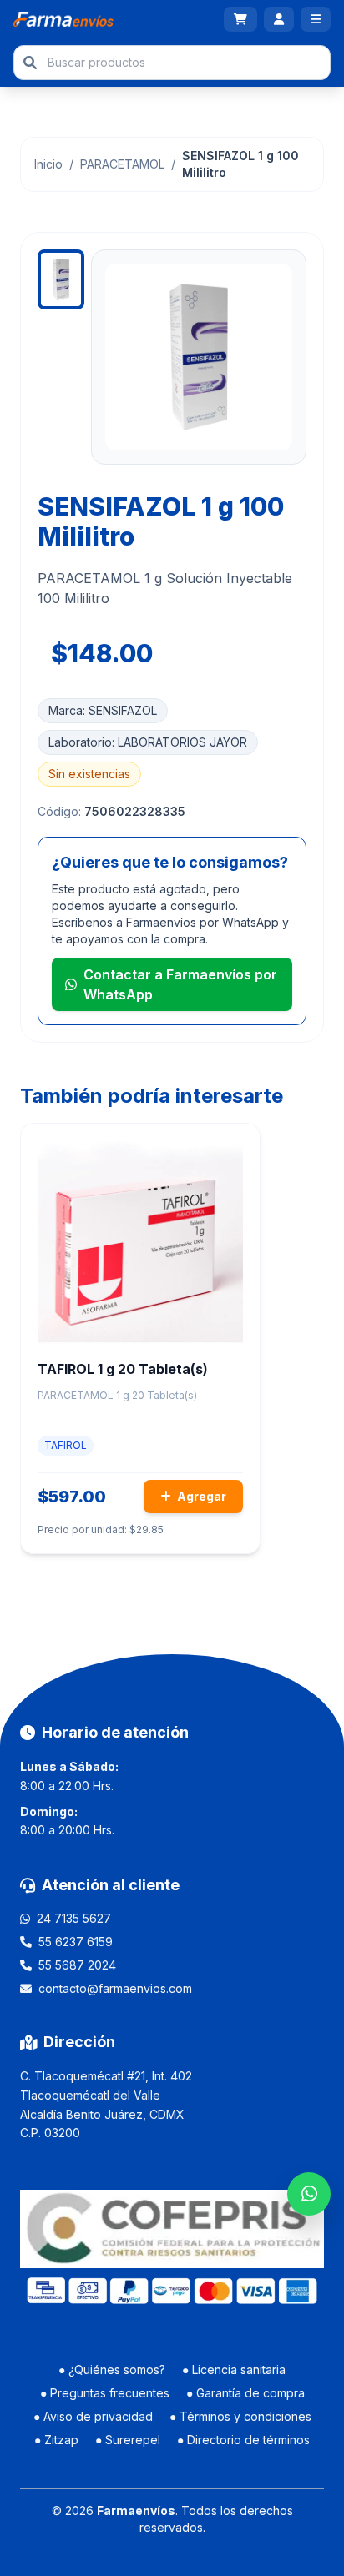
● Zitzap (56, 2440)
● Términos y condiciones (240, 2416)
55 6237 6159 (76, 1942)
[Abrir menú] (316, 19)
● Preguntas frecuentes (105, 2393)
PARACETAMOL (122, 164)
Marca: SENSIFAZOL (103, 710)
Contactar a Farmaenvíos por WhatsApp (180, 984)
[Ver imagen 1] (61, 279)
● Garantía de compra (245, 2393)
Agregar (200, 1496)
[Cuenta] (279, 19)
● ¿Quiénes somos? (112, 2370)
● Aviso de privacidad (93, 2416)
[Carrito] (240, 19)
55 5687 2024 (77, 1965)
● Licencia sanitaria (234, 2370)
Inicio (48, 164)
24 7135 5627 (74, 1918)
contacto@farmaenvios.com (115, 1988)
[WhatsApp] (309, 2194)
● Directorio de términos (243, 2440)
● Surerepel (128, 2440)
